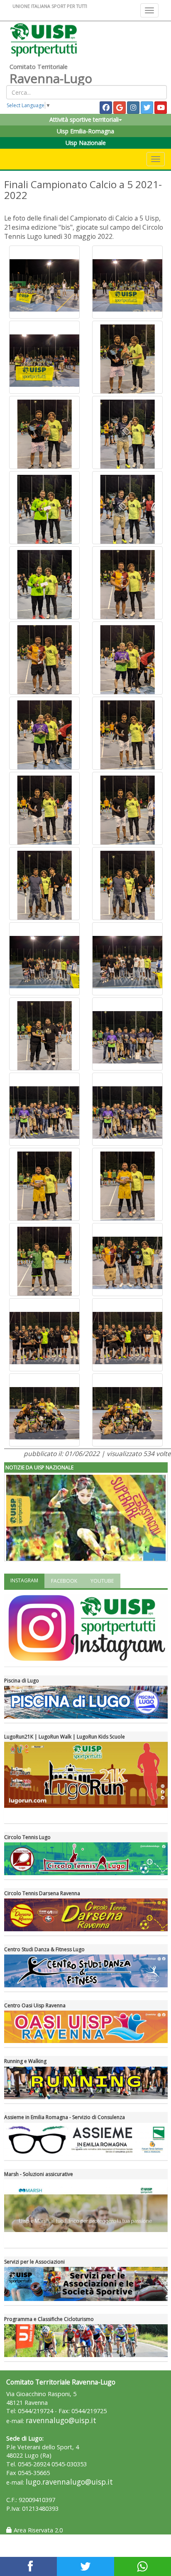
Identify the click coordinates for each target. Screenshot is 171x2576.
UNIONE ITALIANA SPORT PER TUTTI (50, 6)
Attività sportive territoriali (84, 119)
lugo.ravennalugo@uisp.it (69, 2482)
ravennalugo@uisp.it (61, 2420)
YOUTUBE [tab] (102, 1581)
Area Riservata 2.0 (37, 2530)
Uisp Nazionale (86, 143)
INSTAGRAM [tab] (24, 1580)
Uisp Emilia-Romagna (85, 131)
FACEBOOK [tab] (64, 1581)
